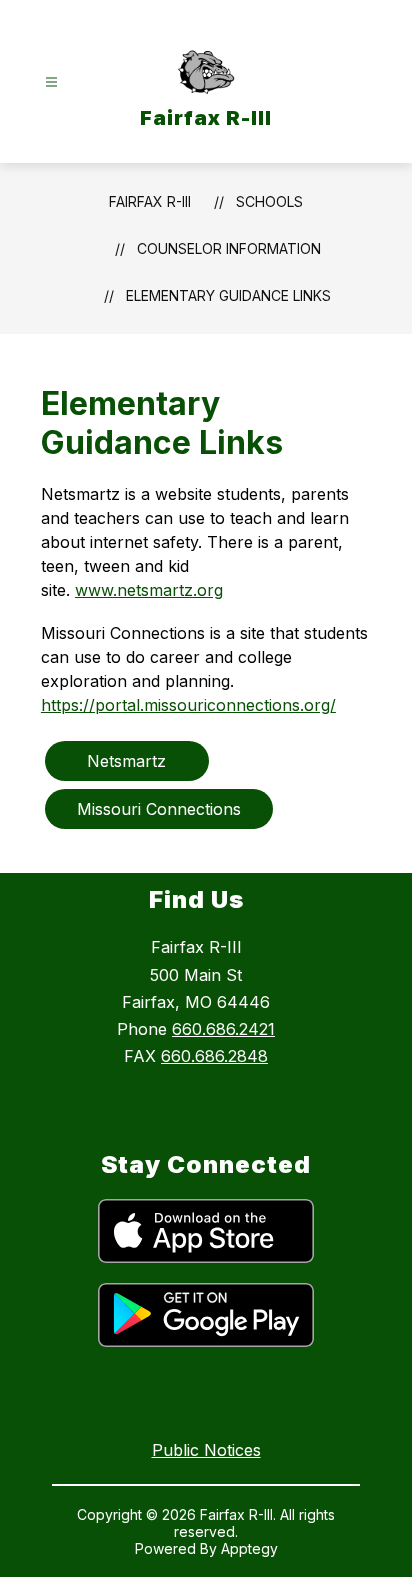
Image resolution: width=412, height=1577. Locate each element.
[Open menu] (51, 82)
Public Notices (206, 1450)
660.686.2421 (223, 1029)
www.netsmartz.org (149, 590)
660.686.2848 (214, 1056)
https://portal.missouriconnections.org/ (188, 705)
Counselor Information (229, 248)
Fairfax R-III (150, 201)
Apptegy (249, 1548)
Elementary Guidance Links (228, 295)
